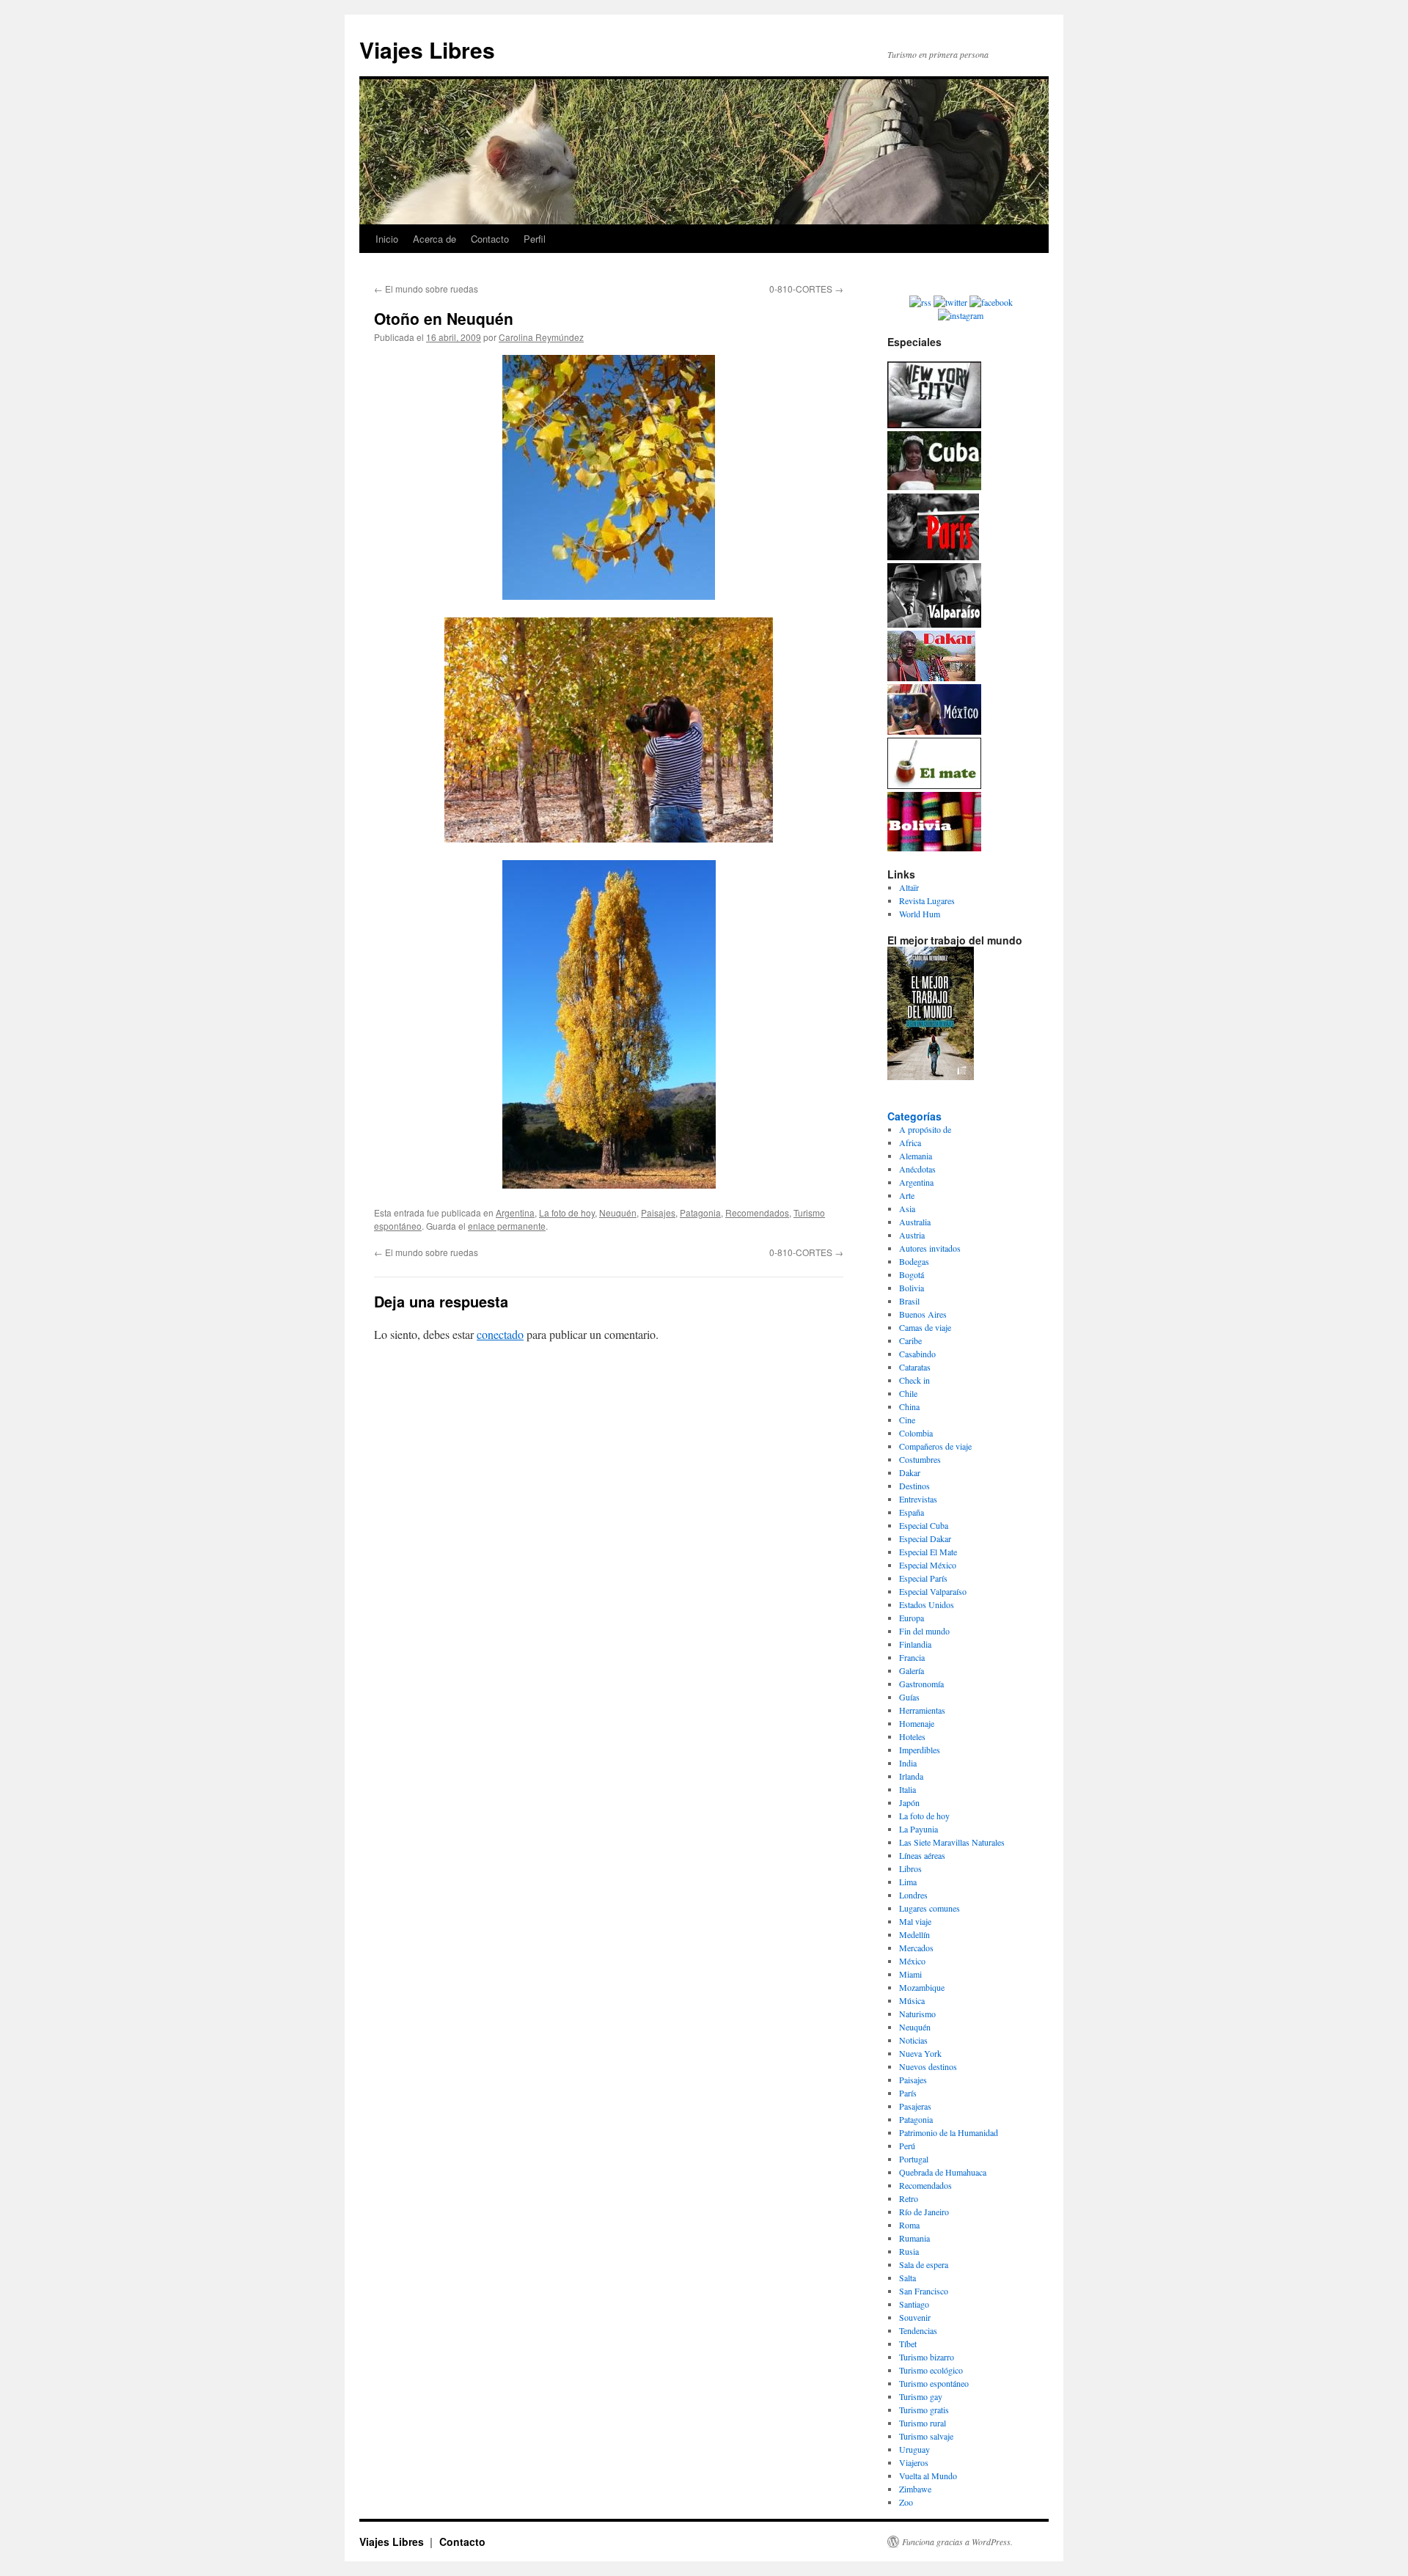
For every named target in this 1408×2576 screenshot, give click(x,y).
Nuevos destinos (928, 2066)
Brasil (909, 1301)
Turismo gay (921, 2396)
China (909, 1406)
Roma (909, 2225)
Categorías (914, 1116)
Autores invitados (930, 1248)
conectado (500, 1334)
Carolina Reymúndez (541, 337)
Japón (909, 1802)
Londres (913, 1895)
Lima (908, 1882)
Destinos (914, 1486)
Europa (912, 1618)
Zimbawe (915, 2489)
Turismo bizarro (927, 2357)
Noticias (913, 2040)
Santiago (914, 2304)
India (908, 1763)
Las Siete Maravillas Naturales (952, 1842)
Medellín (914, 1934)
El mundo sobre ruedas (426, 289)
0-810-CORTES (806, 289)
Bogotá (912, 1274)
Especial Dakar (925, 1538)
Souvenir (915, 2317)
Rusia (909, 2251)
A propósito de (925, 1129)
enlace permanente (507, 1226)
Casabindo (917, 1354)
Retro (909, 2198)
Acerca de (434, 239)
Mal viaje (915, 1921)
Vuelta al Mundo (928, 2476)
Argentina (515, 1212)
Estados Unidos (927, 1604)
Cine (907, 1420)
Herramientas (922, 1710)
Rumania (914, 2238)
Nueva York (920, 2053)
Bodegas (914, 1261)
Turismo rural (923, 2423)
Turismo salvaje (926, 2436)
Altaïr (909, 887)
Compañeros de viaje (935, 1446)
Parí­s (908, 2093)
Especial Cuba (924, 1525)
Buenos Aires (923, 1314)
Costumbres (920, 1459)
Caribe (910, 1340)
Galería (912, 1670)
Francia (912, 1657)
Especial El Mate (928, 1552)
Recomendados (757, 1212)
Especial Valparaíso (933, 1591)
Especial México (928, 1565)
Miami (910, 1974)
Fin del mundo (924, 1631)
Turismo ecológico (931, 2370)
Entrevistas (918, 1499)
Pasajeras (915, 2106)
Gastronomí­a (921, 1684)
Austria (912, 1235)
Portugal (914, 2159)
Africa (910, 1142)
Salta (907, 2278)
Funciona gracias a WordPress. (957, 2542)
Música (912, 2000)
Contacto (490, 239)
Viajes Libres (427, 49)
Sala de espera (924, 2264)
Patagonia (700, 1212)
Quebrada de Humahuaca (943, 2172)
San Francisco (924, 2291)
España (912, 1512)
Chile (908, 1393)
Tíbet (908, 2344)
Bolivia (912, 1288)
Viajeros (914, 2462)
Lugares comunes (929, 1908)
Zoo (906, 2502)
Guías (909, 1697)
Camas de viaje (925, 1327)
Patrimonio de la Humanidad (949, 2132)
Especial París (923, 1578)
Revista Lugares (927, 900)
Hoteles (912, 1736)
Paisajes (658, 1212)
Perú (907, 2146)
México (912, 1961)
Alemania (916, 1156)
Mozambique (922, 1987)
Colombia (916, 1433)
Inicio (387, 239)
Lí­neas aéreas (922, 1855)
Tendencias (918, 2330)
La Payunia (918, 1829)
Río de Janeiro (924, 2212)
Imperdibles (920, 1750)
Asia (907, 1208)
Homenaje (917, 1723)
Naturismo (917, 2014)
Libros (910, 1868)
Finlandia (915, 1644)
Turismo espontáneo (934, 2383)
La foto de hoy (567, 1212)
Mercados (916, 1948)
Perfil (535, 239)
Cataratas (915, 1367)
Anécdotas (917, 1169)
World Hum (920, 914)
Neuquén (618, 1212)
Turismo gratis (924, 2410)
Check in (914, 1380)
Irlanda (911, 1776)
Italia (907, 1789)
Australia (915, 1222)
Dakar (910, 1472)
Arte (907, 1195)
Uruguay (914, 2449)
